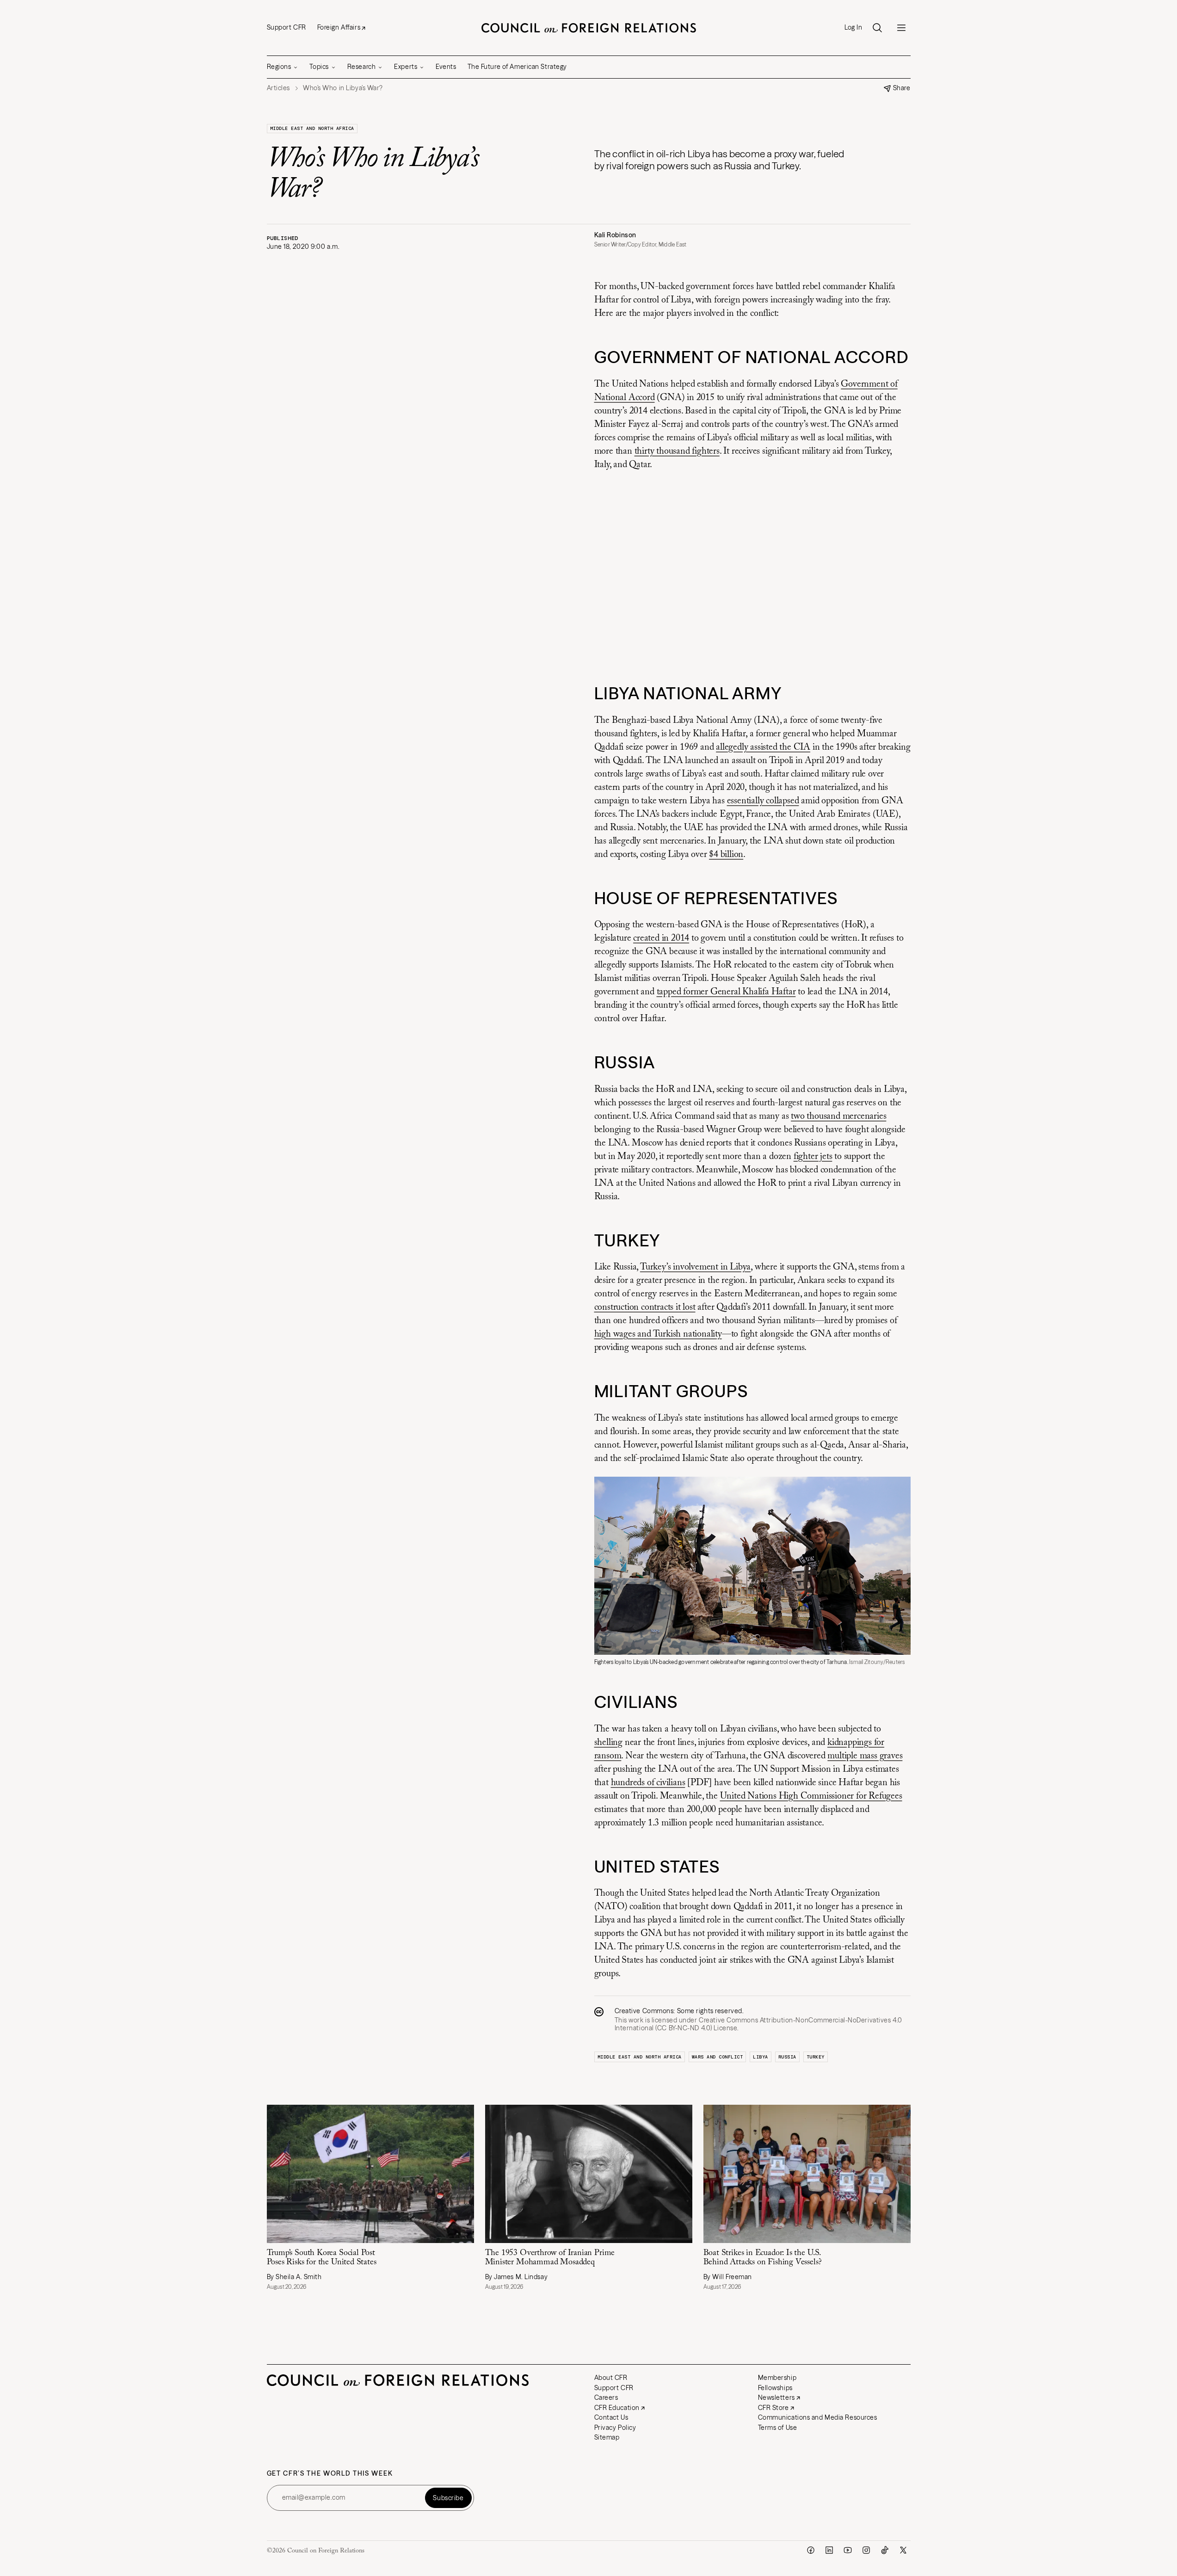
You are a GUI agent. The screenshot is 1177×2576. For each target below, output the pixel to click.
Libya (761, 2057)
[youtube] (848, 2550)
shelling (608, 1743)
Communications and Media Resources (818, 2417)
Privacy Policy (615, 2428)
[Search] (877, 28)
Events (446, 67)
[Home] (589, 28)
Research (361, 67)
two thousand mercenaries (838, 1116)
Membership (777, 2378)
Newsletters (776, 2397)
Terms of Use (778, 2428)
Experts (406, 67)
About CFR (611, 2378)
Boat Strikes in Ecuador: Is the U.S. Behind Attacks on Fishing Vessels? (763, 2258)
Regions (279, 67)
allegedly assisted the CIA (763, 747)
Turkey (816, 2057)
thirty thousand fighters (677, 451)
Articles (278, 88)
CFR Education (617, 2408)
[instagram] (866, 2550)
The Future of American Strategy (517, 67)
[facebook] (811, 2550)
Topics (319, 67)
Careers (606, 2397)
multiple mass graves (865, 1756)
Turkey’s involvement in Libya (695, 1267)
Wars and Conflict (718, 2057)
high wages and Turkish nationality (658, 1334)
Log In (853, 28)
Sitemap (607, 2437)
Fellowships (775, 2388)
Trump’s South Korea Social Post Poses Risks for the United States (322, 2258)
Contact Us (611, 2417)
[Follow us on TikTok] (885, 2550)
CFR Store (773, 2408)
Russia (787, 2057)
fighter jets (813, 1157)
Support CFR (287, 27)
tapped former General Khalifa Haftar (726, 992)
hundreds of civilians (648, 1783)
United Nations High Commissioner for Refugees (811, 1796)
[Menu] (901, 28)
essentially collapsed (763, 801)
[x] (903, 2550)
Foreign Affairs (339, 27)
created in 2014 (661, 938)
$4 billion (726, 855)
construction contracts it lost (645, 1307)
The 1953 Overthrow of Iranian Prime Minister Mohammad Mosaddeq (550, 2258)
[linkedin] (829, 2550)
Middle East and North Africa (312, 128)
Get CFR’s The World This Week (330, 2474)
